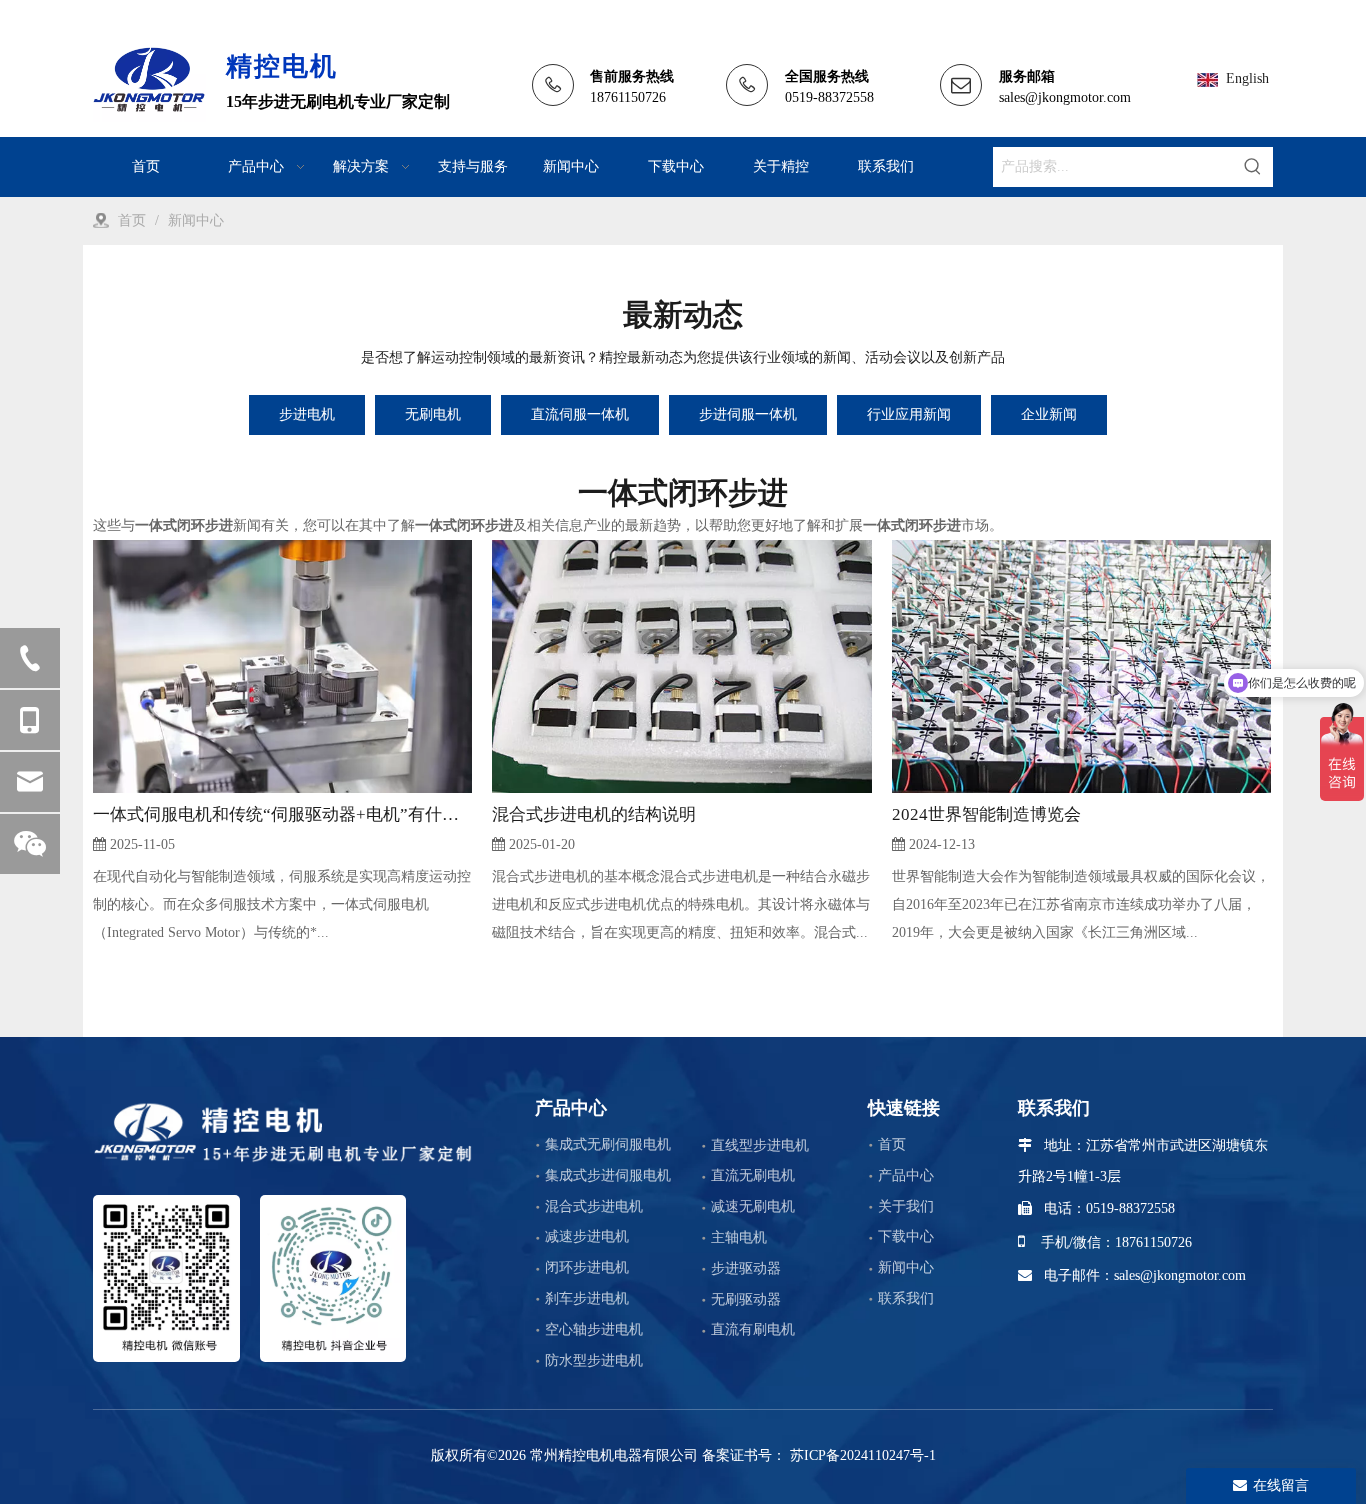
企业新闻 (1049, 414)
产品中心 (906, 1175)
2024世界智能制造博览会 (986, 814)
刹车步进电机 (587, 1298)
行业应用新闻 (909, 414)
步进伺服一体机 (748, 414)
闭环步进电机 (587, 1267)
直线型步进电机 (760, 1145)
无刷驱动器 (746, 1299)
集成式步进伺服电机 (608, 1175)
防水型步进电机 (594, 1360)
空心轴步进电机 (594, 1329)
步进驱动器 (746, 1268)
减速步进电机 (587, 1236)
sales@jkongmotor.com (1065, 97)
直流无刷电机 (753, 1175)
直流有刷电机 (753, 1329)
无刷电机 (433, 414)
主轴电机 (739, 1237)
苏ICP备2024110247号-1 (861, 1455)
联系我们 (906, 1298)
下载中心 (906, 1236)
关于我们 (906, 1206)
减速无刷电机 (753, 1206)
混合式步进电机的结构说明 (594, 814)
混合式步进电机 (594, 1206)
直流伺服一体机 (580, 414)
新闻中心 (906, 1267)
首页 (892, 1144)
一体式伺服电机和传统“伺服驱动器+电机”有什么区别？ (282, 814)
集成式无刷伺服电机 (608, 1144)
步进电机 (307, 414)
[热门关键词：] (1253, 167)
